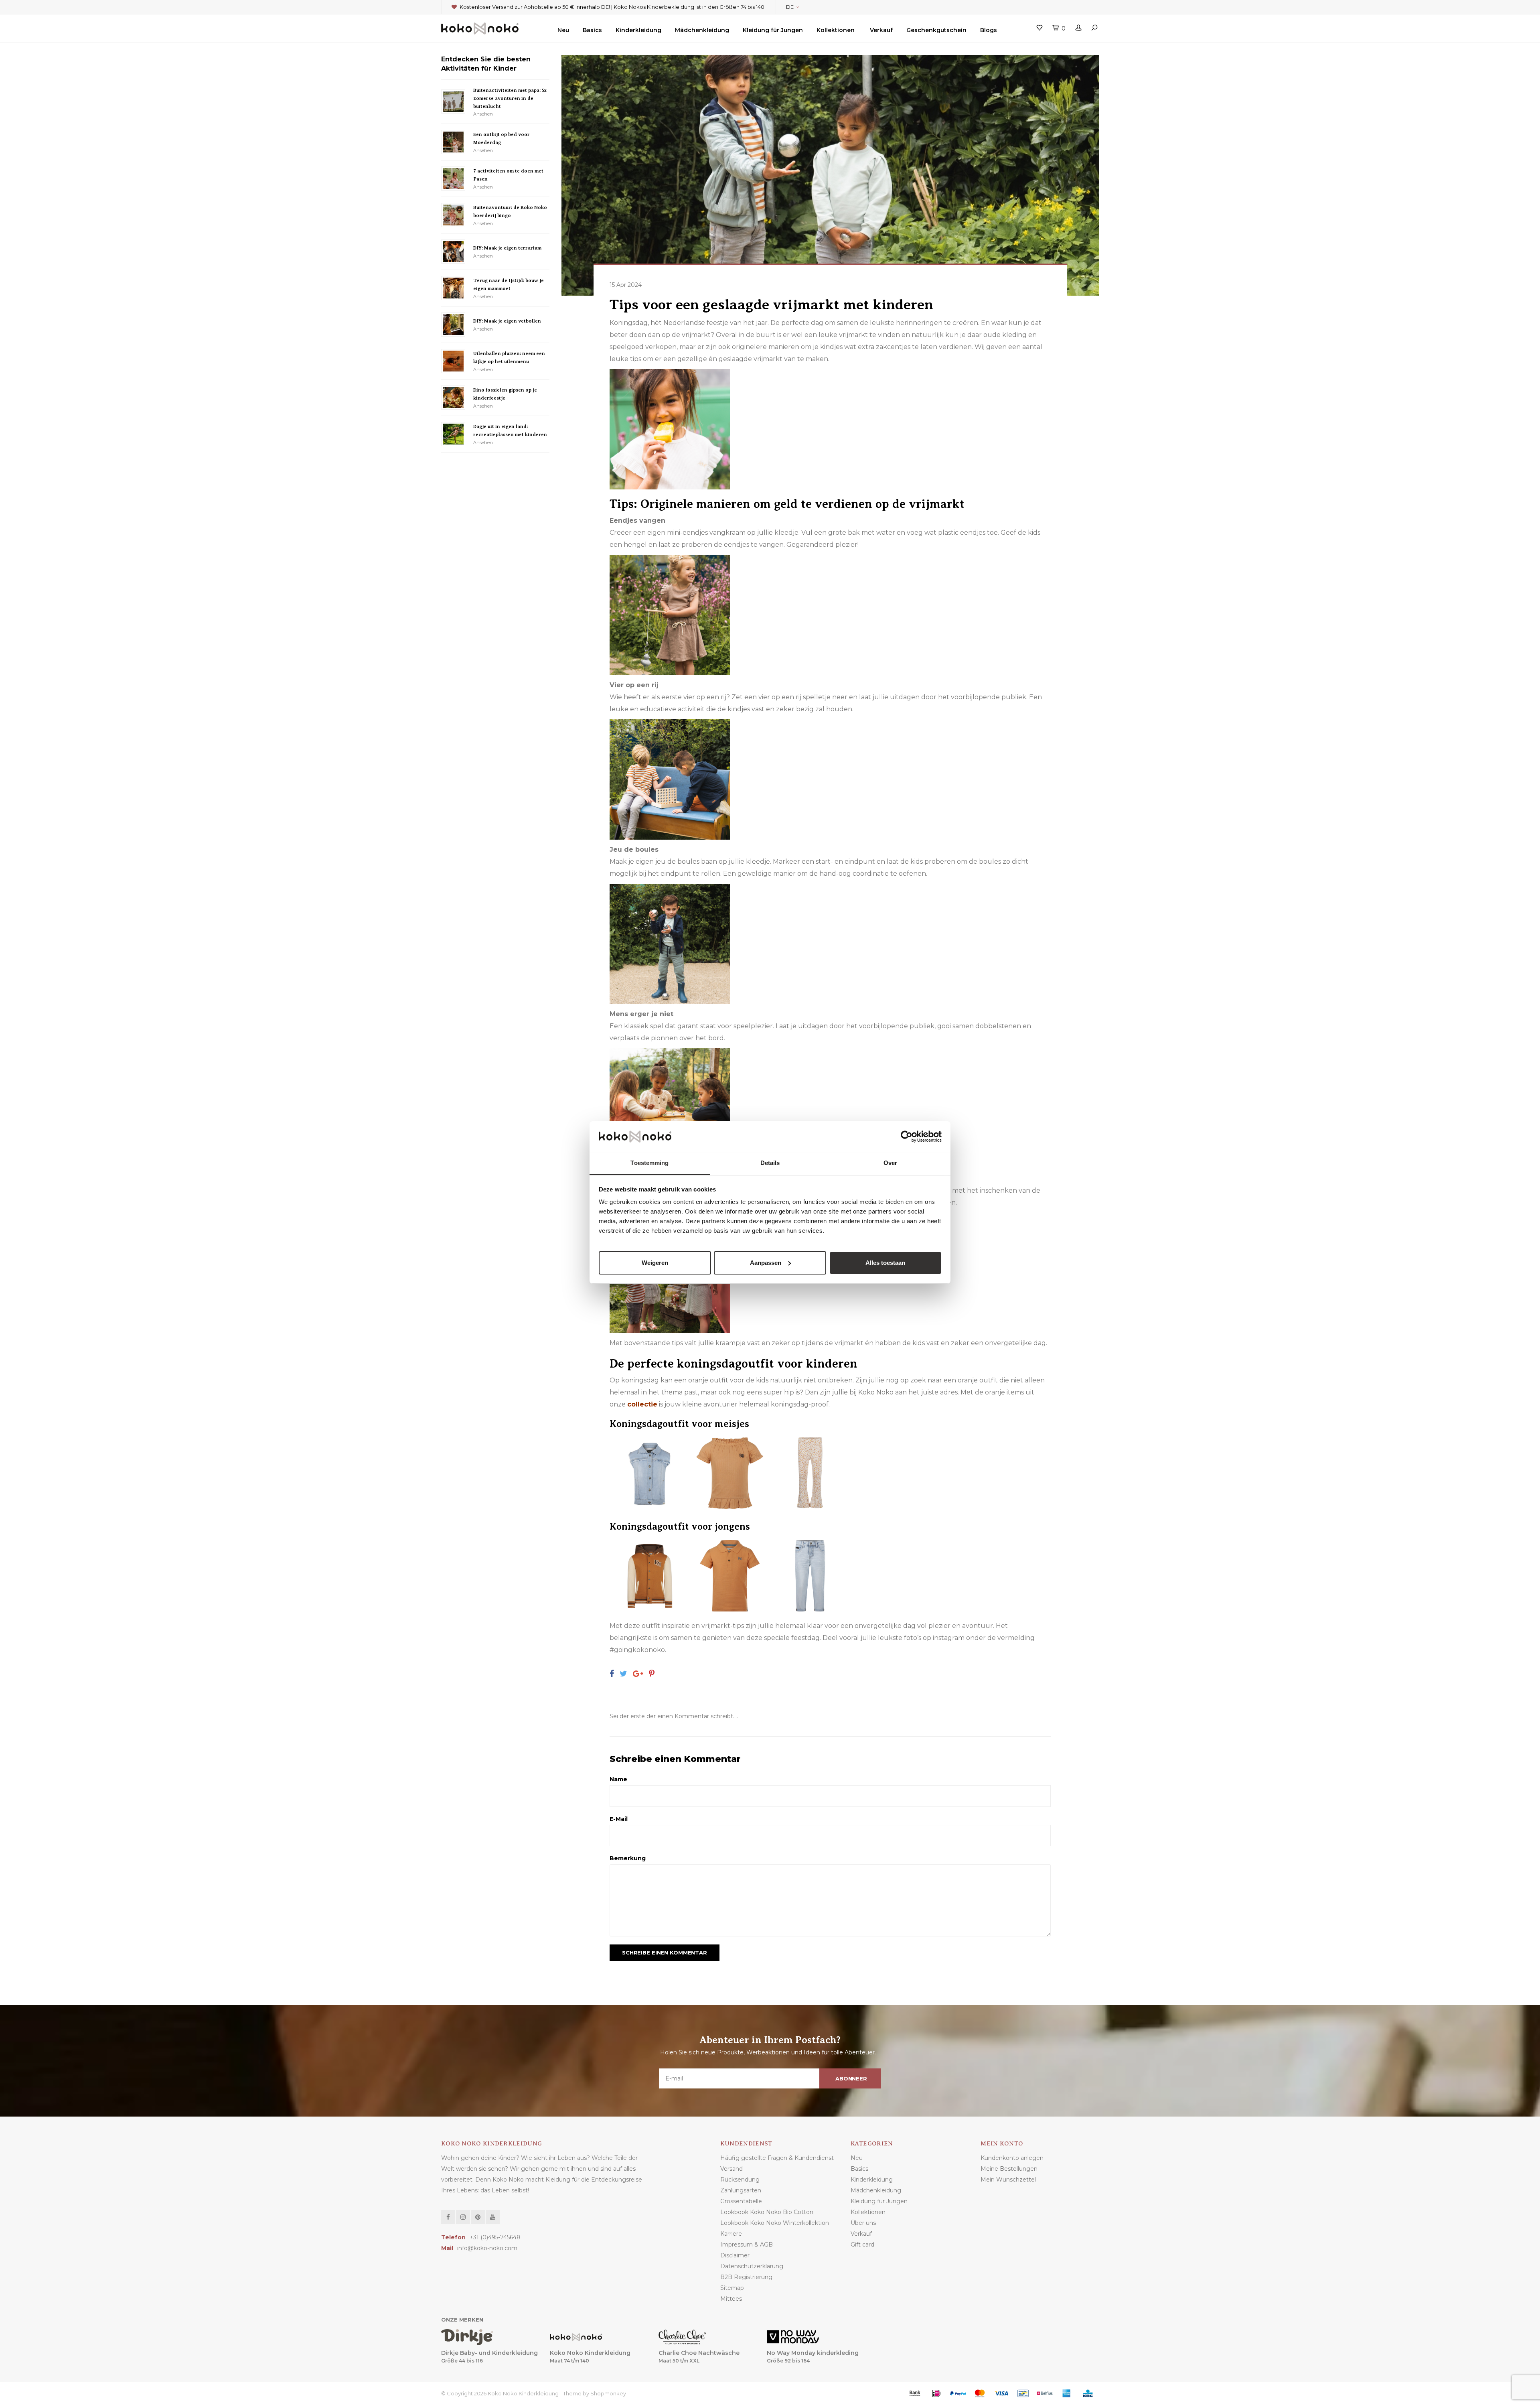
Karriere (731, 2234)
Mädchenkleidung (702, 30)
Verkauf (881, 30)
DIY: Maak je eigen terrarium (507, 248)
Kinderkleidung (638, 30)
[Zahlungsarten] (915, 2393)
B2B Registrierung (746, 2277)
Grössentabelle (741, 2201)
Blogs (989, 30)
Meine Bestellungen (1009, 2169)
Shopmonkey (608, 2393)
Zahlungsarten (741, 2190)
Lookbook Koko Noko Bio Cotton (767, 2212)
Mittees (731, 2299)
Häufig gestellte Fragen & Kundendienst (777, 2158)
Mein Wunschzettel (1008, 2180)
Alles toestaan (885, 1263)
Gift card (862, 2245)
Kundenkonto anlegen (1012, 2158)
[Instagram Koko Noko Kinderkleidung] (463, 2217)
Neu (563, 30)
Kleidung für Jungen (773, 30)
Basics (592, 30)
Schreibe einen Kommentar (665, 1952)
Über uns (863, 2223)
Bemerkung (628, 1858)
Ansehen (483, 114)
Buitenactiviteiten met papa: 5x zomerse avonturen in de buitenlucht (510, 98)
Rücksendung (740, 2180)
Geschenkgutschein (936, 30)
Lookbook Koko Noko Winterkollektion (775, 2223)
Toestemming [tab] (649, 1163)
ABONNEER (851, 2078)
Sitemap (732, 2288)
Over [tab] (890, 1163)
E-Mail (619, 1819)
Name (618, 1779)
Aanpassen (766, 1263)
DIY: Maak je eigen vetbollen (507, 321)
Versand (731, 2169)
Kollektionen (836, 30)
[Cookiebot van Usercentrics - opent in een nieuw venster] (907, 1137)
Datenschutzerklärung (752, 2266)
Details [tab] (770, 1163)
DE (790, 7)
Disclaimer (735, 2255)
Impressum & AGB (747, 2245)
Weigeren (655, 1263)
